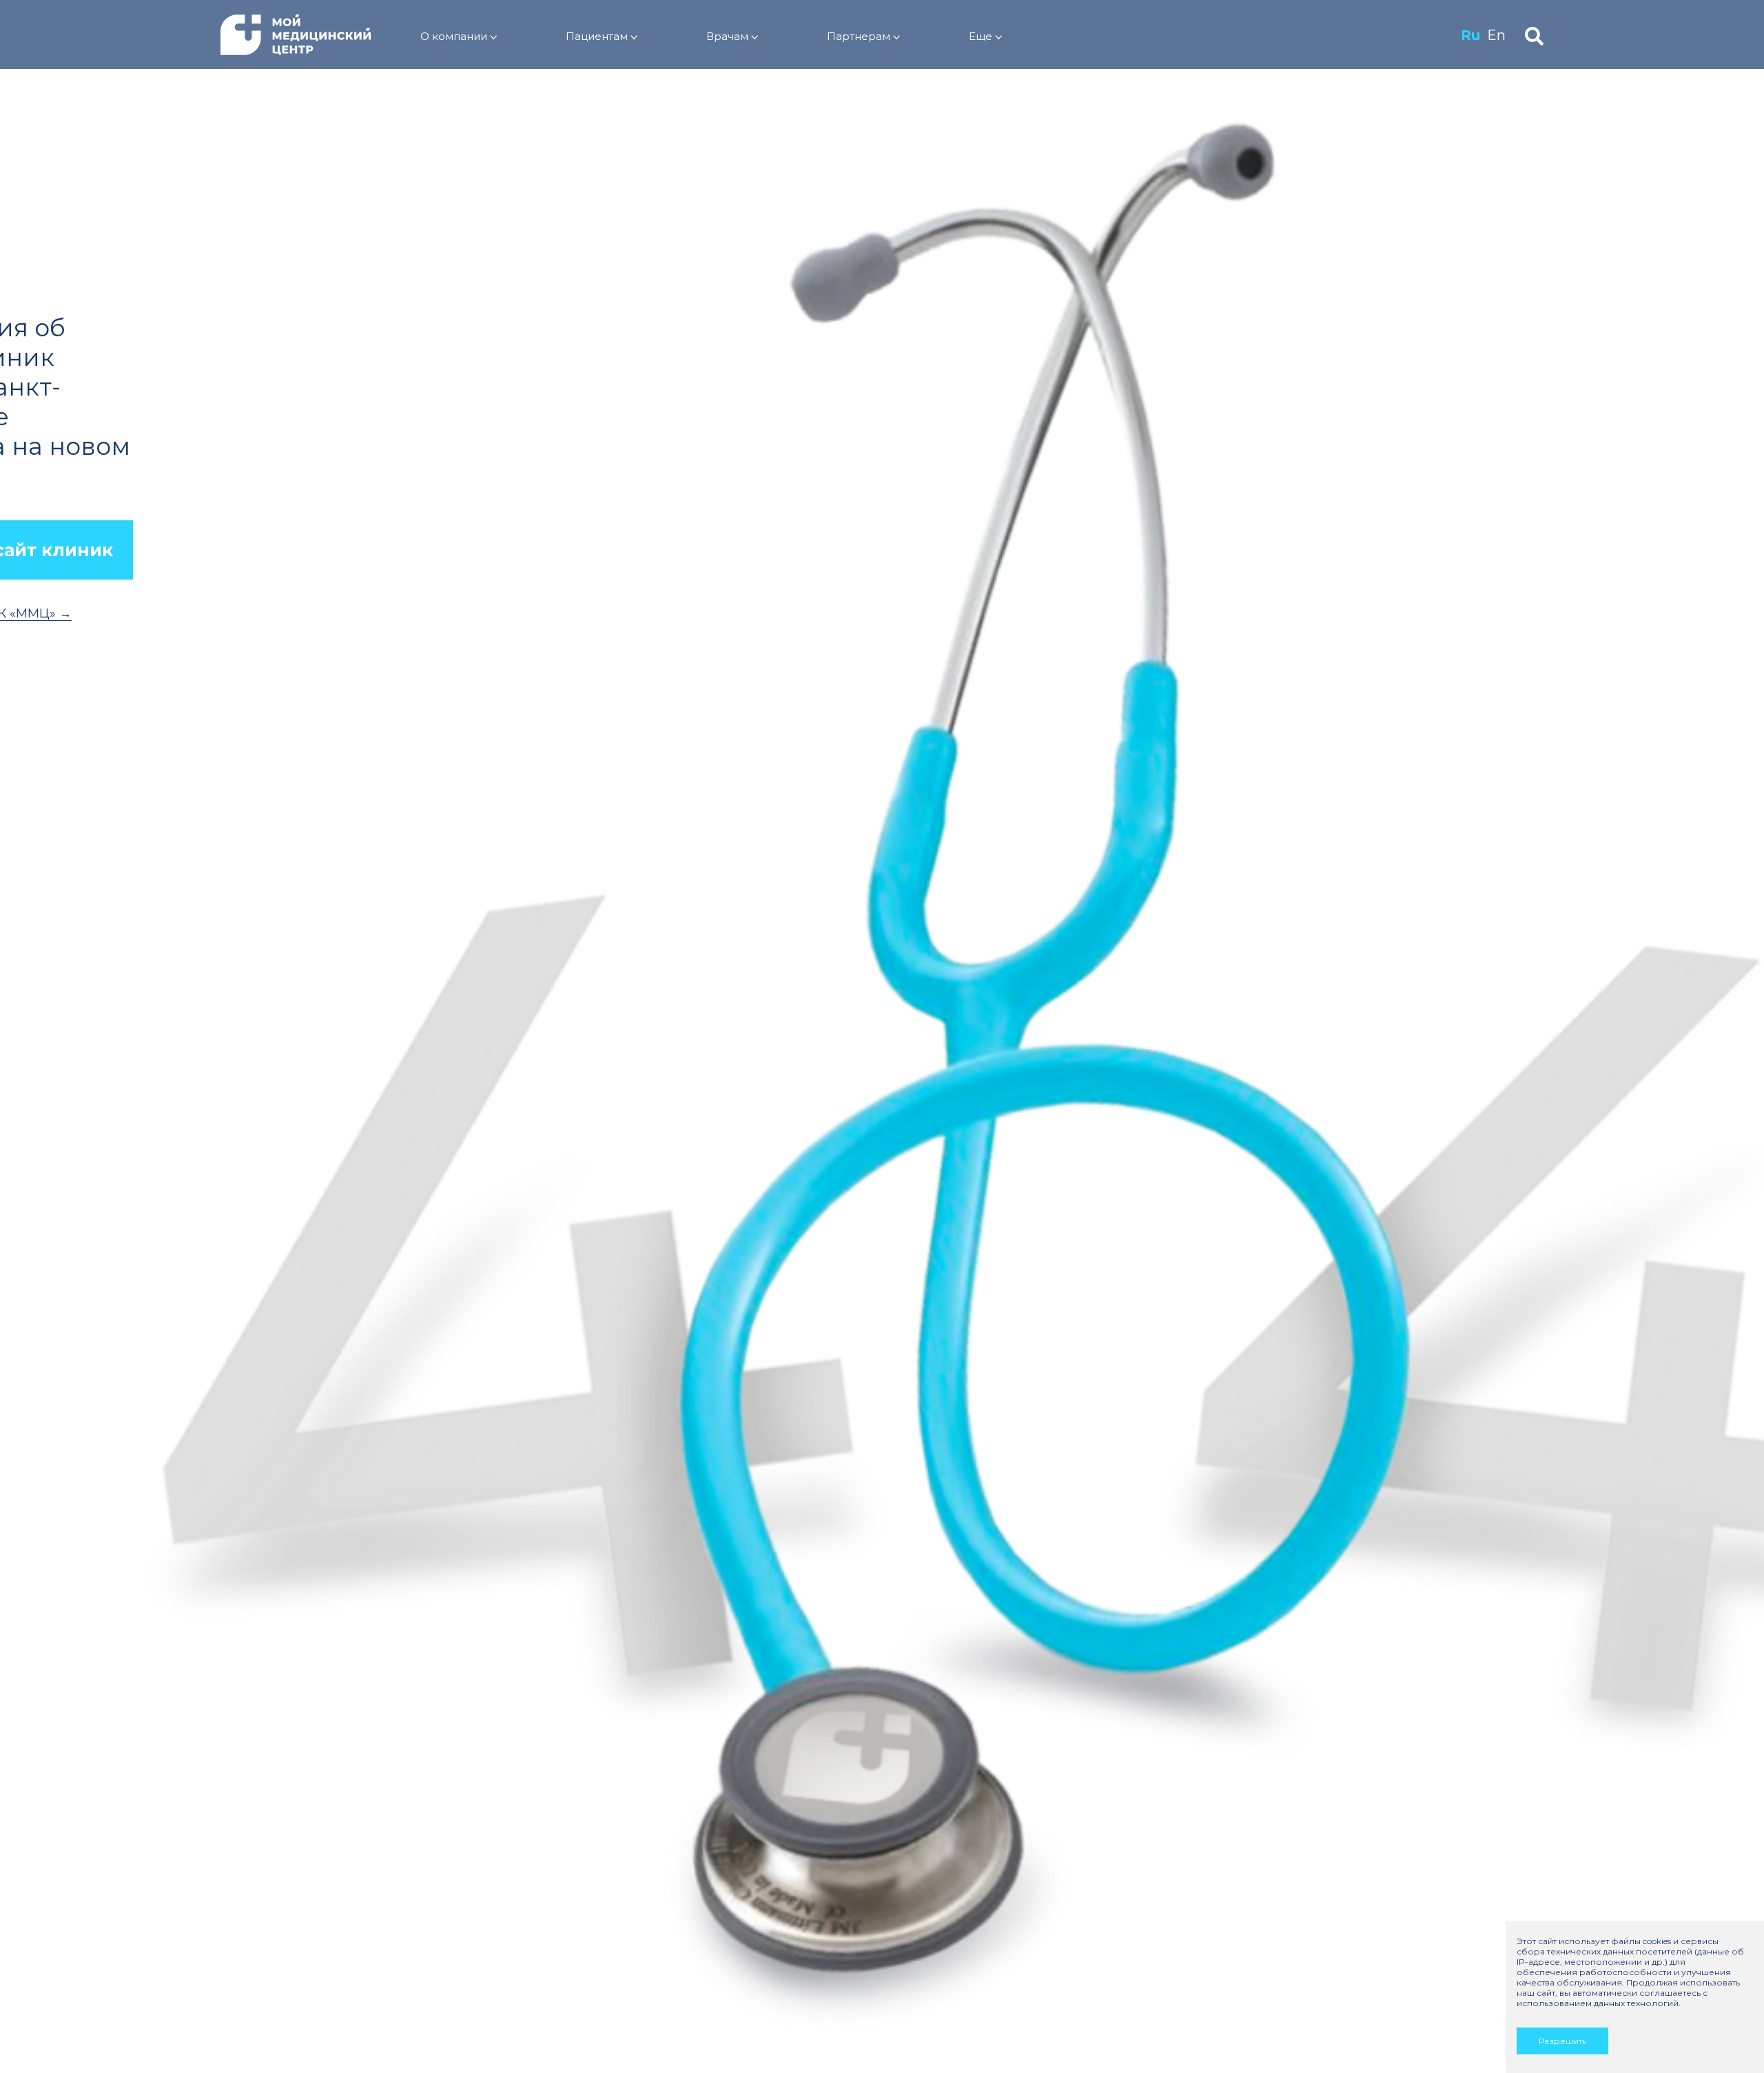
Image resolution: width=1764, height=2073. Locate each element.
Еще (981, 36)
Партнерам (859, 36)
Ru (1470, 35)
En (1496, 35)
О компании (454, 36)
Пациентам (597, 36)
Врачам (727, 36)
